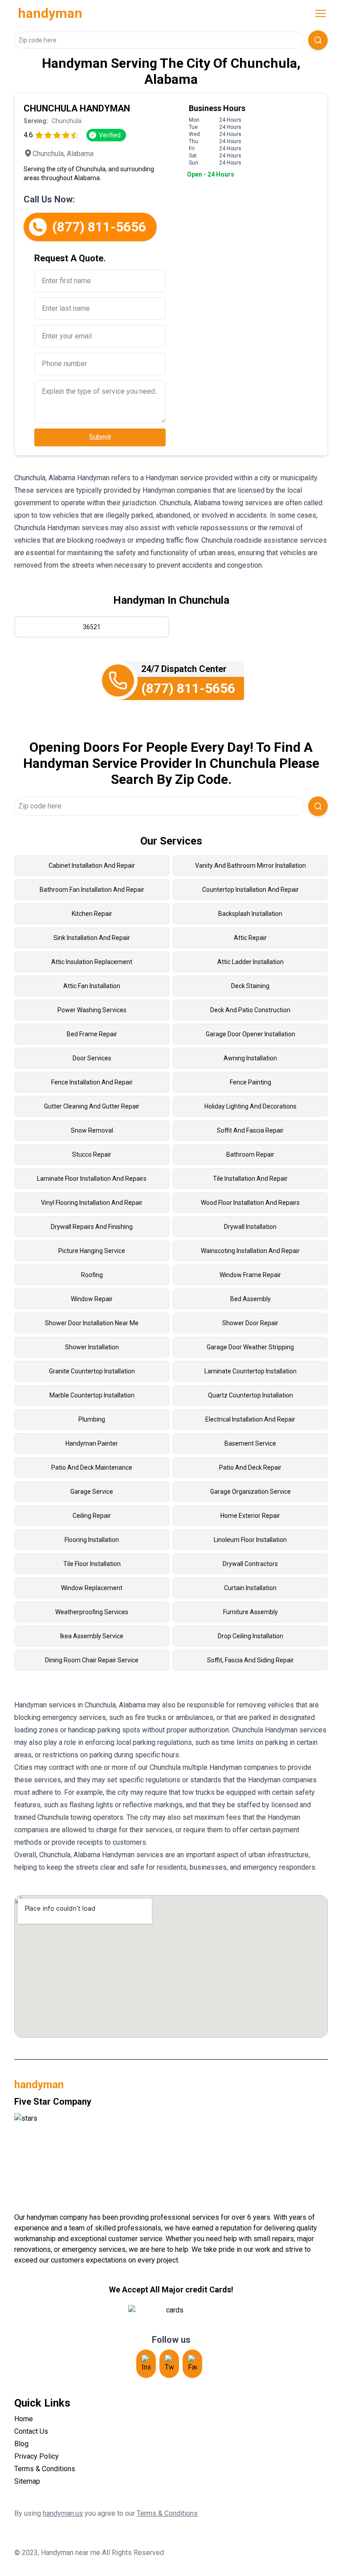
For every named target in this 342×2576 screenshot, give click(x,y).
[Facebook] (192, 2364)
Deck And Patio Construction (250, 1010)
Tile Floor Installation (92, 1564)
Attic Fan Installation (92, 986)
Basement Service (250, 1443)
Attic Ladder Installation (250, 962)
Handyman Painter (92, 1443)
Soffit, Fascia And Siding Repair (250, 1660)
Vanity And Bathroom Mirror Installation (250, 866)
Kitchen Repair (92, 914)
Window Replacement (92, 1588)
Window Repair (92, 1299)
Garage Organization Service (250, 1492)
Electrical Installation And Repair (250, 1419)
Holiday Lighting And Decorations (250, 1106)
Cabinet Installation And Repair (92, 866)
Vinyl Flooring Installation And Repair (92, 1203)
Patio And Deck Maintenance (92, 1467)
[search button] (318, 40)
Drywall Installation (250, 1227)
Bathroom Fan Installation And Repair (92, 890)
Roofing (92, 1275)
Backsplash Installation (250, 914)
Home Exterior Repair (250, 1516)
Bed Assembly (250, 1299)
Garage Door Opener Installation (250, 1034)
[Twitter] (169, 2364)
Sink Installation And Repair (92, 938)
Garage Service (92, 1492)
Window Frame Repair (250, 1275)
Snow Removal (92, 1130)
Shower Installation (92, 1347)
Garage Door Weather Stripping (250, 1347)
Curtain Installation (250, 1588)
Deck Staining (250, 986)
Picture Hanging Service (92, 1251)
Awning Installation (250, 1058)
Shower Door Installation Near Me (92, 1323)
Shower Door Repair (250, 1323)
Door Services (92, 1058)
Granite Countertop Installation (92, 1371)
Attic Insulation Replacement (92, 962)
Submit (100, 437)
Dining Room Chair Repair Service (92, 1660)
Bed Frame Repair (92, 1034)
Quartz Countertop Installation (250, 1395)
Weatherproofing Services (92, 1612)
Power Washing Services (92, 1010)
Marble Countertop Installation (92, 1395)
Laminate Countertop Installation (250, 1371)
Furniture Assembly (250, 1612)
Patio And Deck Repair (250, 1467)
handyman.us (63, 2513)
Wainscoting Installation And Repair (250, 1251)
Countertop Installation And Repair (250, 890)
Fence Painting (250, 1082)
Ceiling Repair (92, 1516)
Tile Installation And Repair (250, 1179)
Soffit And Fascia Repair (250, 1130)
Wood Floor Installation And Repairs (250, 1203)
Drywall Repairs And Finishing (92, 1227)
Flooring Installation (92, 1540)
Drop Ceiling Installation (250, 1636)
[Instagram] (146, 2364)
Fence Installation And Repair (92, 1082)
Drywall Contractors (250, 1564)
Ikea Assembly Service (92, 1636)
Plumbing (92, 1419)
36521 (92, 627)
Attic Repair (250, 938)
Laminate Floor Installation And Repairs (92, 1179)
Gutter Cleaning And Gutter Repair (92, 1106)
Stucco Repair (92, 1154)
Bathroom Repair (250, 1154)
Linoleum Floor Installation (250, 1540)
